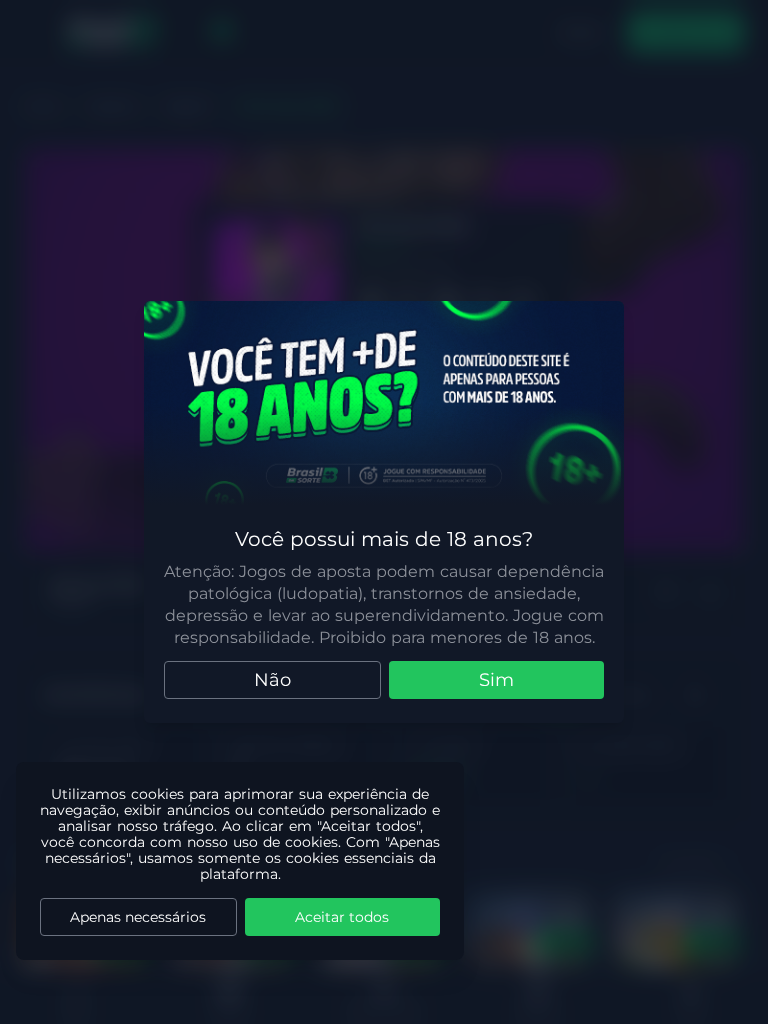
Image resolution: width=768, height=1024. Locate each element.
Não (272, 680)
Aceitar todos (342, 917)
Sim (496, 680)
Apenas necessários (138, 917)
